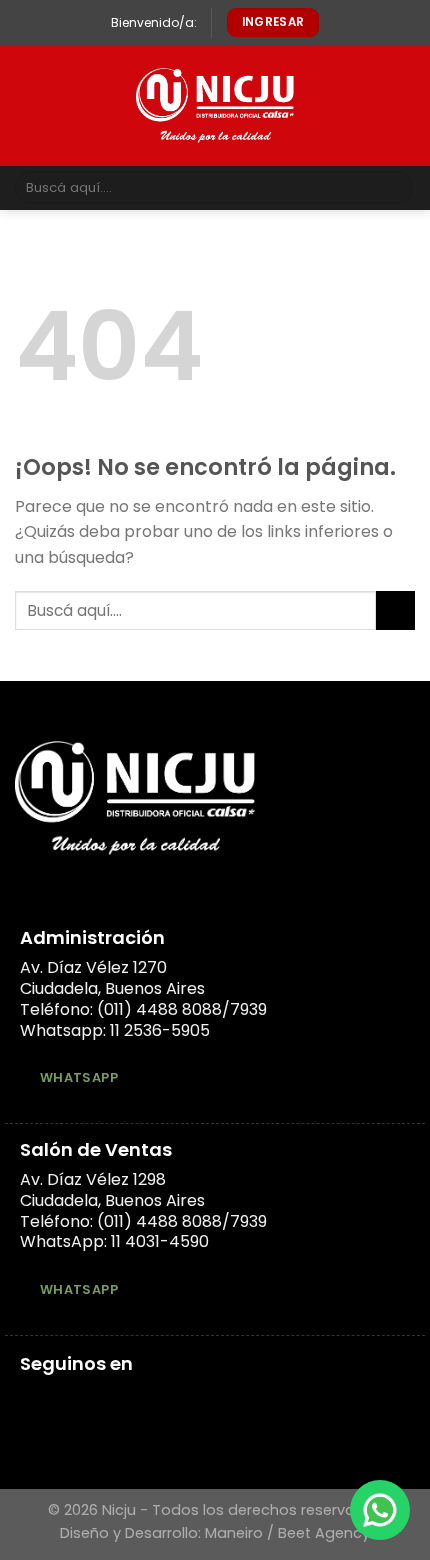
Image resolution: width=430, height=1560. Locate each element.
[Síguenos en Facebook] (32, 1401)
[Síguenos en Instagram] (57, 1401)
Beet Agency (324, 1533)
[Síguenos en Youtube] (105, 1401)
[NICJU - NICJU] (215, 105)
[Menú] (27, 105)
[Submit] (394, 188)
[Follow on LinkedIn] (81, 1401)
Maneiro (234, 1533)
